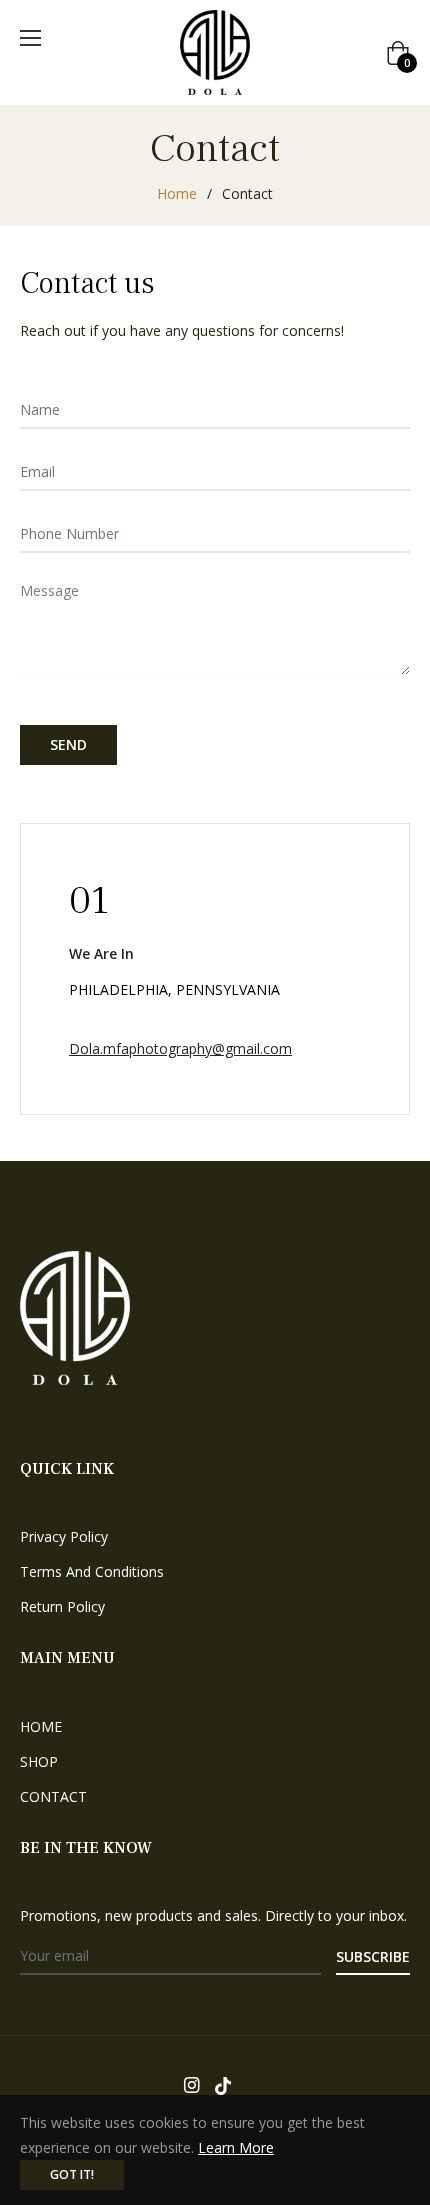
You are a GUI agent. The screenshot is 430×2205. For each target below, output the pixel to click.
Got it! (72, 2174)
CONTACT (53, 1796)
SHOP (39, 1761)
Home (177, 193)
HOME (41, 1726)
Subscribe (373, 1956)
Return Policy (62, 1606)
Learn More (236, 2147)
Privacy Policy (64, 1536)
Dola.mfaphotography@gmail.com (180, 1048)
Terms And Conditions (92, 1571)
